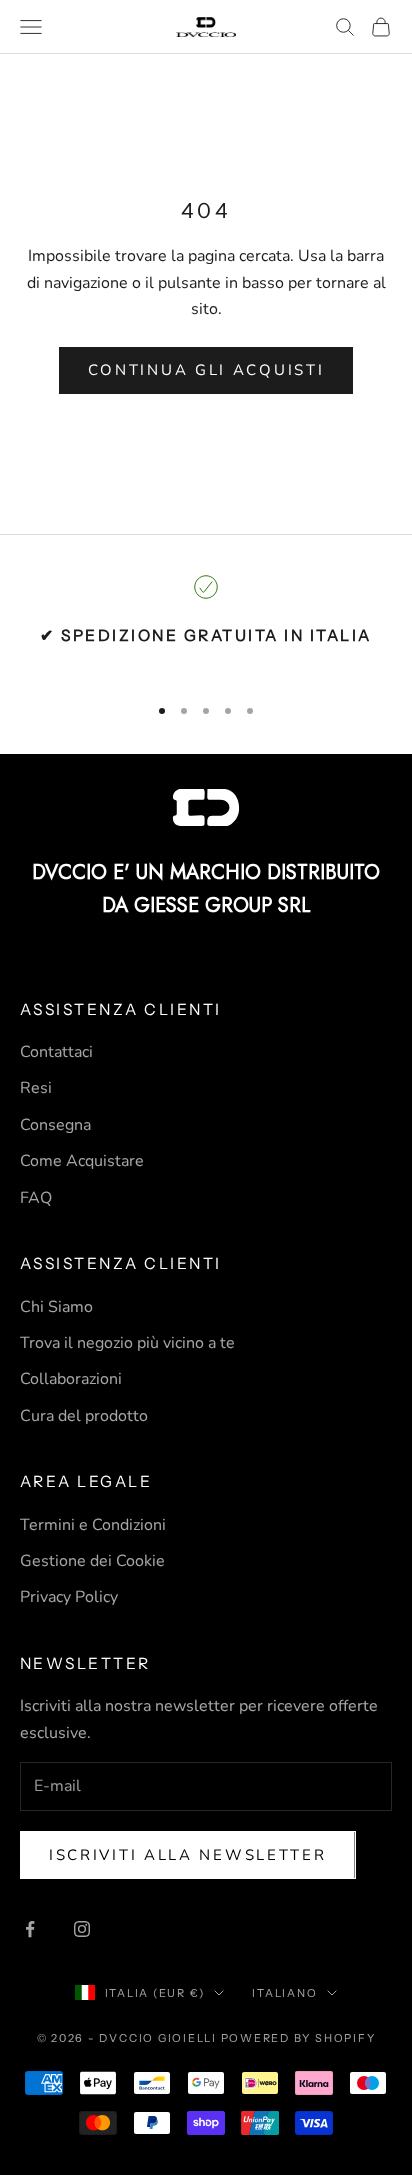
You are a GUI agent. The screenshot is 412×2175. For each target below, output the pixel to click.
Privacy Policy (69, 1597)
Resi (36, 1088)
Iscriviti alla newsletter (188, 1855)
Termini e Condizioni (93, 1525)
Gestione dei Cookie (92, 1561)
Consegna (55, 1125)
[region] (206, 625)
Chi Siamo (56, 1307)
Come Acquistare (82, 1161)
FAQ (36, 1198)
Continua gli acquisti (206, 370)
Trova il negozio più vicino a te (127, 1343)
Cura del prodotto (84, 1416)
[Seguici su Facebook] (30, 1929)
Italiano (284, 1993)
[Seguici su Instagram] (82, 1929)
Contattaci (56, 1052)
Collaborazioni (71, 1379)
